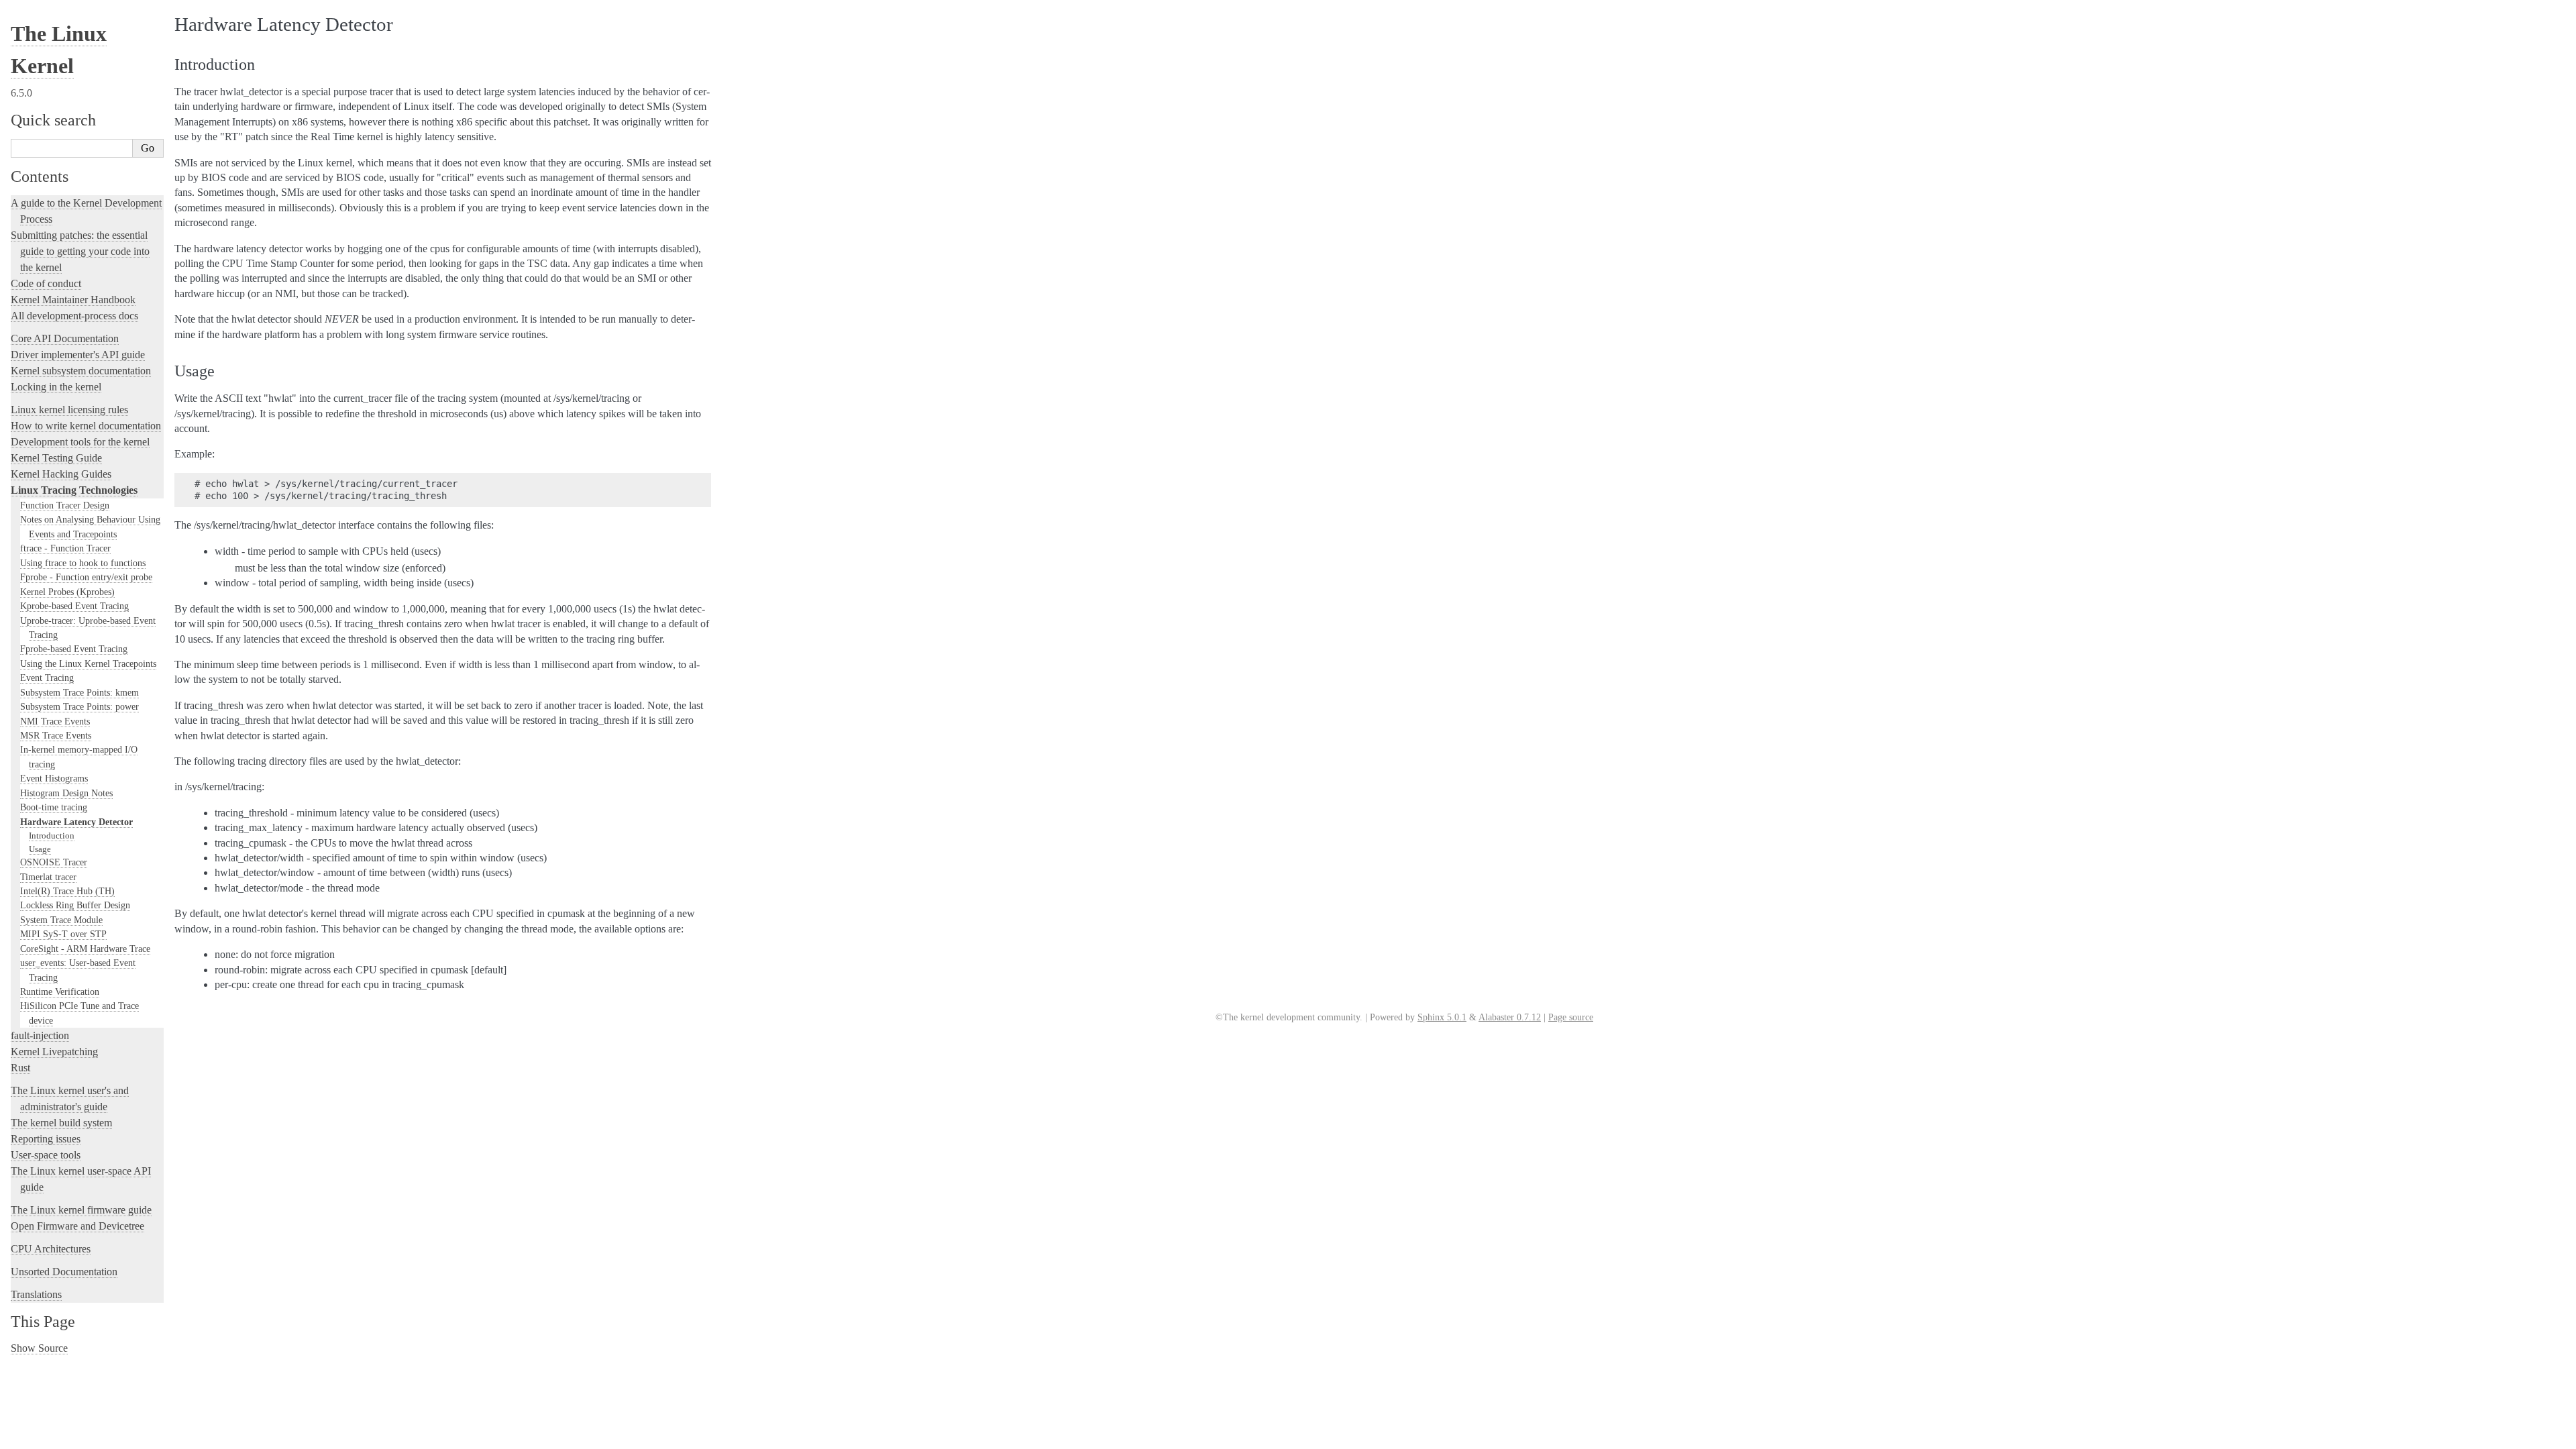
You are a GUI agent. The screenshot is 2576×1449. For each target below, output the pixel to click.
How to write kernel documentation (86, 426)
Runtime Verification (60, 991)
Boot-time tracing (54, 807)
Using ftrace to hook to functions (83, 563)
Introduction (52, 836)
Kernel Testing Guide (56, 458)
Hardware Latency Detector (76, 822)
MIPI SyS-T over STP (63, 934)
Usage (40, 849)
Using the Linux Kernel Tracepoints (88, 663)
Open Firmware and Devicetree (77, 1226)
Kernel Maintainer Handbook (73, 300)
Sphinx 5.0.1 (1442, 1017)
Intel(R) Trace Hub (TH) (67, 891)
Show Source (39, 1348)
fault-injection (40, 1035)
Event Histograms (54, 778)
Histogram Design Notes (66, 793)
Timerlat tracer (48, 877)
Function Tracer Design (65, 505)
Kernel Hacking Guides (61, 474)
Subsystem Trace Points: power (79, 706)
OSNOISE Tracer (54, 862)
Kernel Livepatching (54, 1052)
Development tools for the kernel (80, 442)
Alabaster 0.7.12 (1510, 1017)
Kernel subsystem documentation (81, 371)
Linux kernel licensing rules (69, 410)
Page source (1571, 1017)
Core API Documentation (65, 338)
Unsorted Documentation (64, 1272)
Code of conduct (46, 283)
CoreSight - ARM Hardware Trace (85, 949)
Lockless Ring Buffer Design (75, 905)
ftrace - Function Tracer (65, 548)
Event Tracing (47, 678)
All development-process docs (74, 316)
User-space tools (46, 1155)
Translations (36, 1294)
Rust (20, 1068)
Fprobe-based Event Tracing (74, 649)
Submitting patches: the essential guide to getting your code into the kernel (80, 251)
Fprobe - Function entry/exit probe (86, 577)
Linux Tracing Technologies (74, 490)
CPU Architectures (51, 1249)
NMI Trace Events (55, 721)
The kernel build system (61, 1123)
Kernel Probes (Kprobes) (67, 592)
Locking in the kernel (56, 387)
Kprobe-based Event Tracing (74, 606)
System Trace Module (61, 920)
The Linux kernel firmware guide (81, 1210)
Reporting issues (46, 1139)
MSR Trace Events (56, 735)
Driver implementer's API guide (78, 355)
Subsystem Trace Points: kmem (79, 692)
